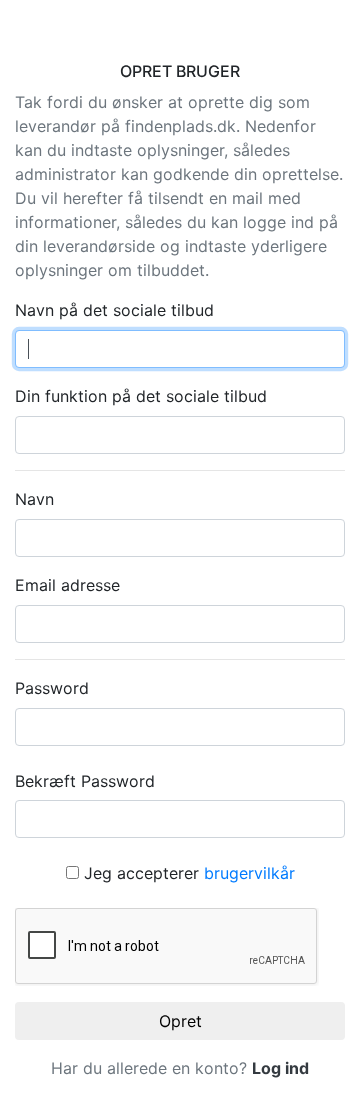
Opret (180, 1021)
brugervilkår (249, 873)
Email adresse (67, 585)
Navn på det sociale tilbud (114, 310)
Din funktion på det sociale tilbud (141, 396)
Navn (34, 499)
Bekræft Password (85, 781)
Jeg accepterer (187, 873)
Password (52, 688)
